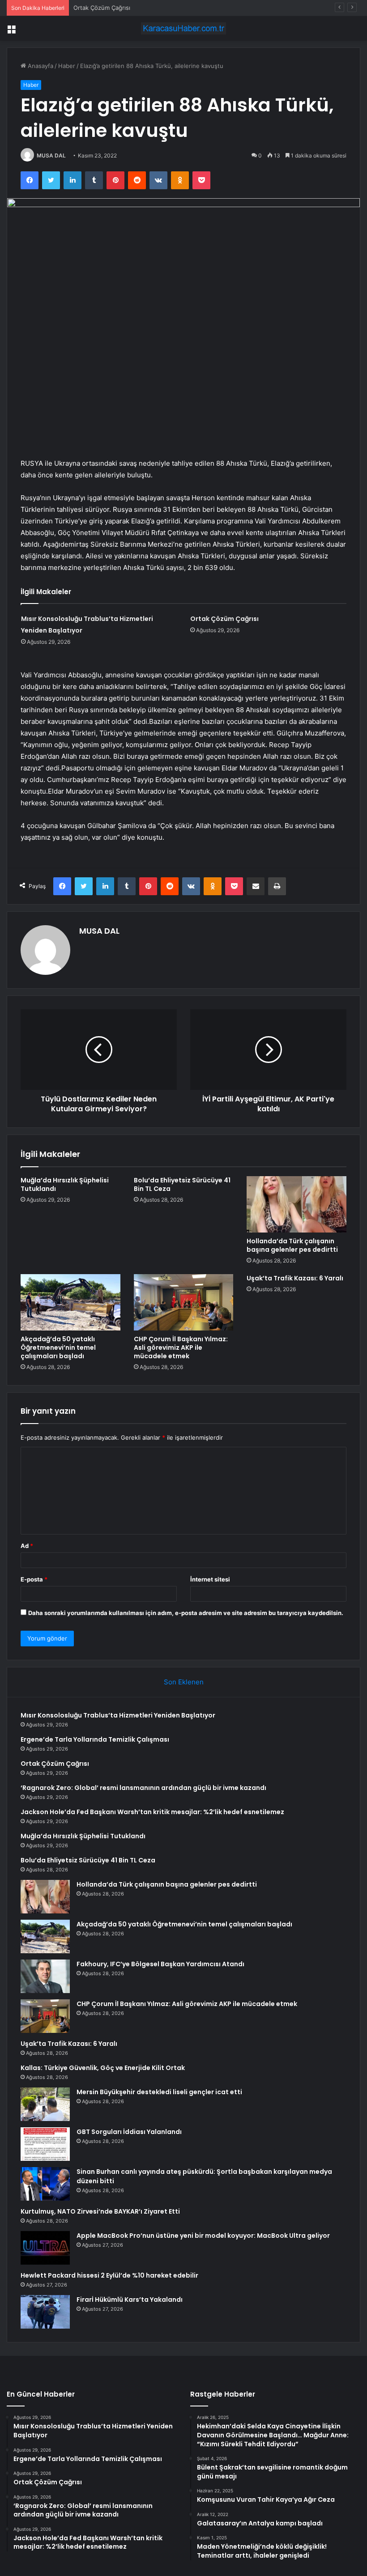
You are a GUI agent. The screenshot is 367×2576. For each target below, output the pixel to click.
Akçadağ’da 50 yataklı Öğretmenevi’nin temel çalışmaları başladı (58, 1348)
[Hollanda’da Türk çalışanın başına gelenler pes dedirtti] (297, 1204)
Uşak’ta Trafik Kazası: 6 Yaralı (295, 1278)
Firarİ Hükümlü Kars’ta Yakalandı (130, 2300)
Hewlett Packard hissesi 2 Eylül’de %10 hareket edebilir (109, 2275)
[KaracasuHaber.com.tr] (183, 28)
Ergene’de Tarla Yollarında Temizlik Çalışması (95, 1739)
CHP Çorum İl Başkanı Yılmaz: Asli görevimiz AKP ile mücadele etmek (181, 1348)
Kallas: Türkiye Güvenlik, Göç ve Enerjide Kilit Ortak (103, 2068)
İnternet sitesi (210, 1579)
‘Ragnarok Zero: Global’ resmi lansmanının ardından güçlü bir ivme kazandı (143, 1788)
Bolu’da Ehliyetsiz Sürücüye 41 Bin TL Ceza (182, 1184)
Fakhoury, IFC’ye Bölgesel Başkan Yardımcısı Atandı (160, 1964)
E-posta (34, 1579)
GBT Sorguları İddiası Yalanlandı (129, 2132)
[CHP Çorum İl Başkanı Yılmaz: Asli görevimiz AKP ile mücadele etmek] (184, 1302)
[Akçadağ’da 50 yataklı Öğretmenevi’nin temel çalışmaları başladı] (70, 1302)
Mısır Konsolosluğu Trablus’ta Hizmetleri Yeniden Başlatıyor (118, 1715)
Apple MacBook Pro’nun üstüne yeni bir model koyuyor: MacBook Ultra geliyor (203, 2236)
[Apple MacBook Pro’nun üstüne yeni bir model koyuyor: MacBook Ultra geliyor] (45, 2248)
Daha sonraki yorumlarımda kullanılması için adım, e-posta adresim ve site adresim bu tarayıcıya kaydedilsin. (186, 1613)
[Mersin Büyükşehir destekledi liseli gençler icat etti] (45, 2104)
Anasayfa (40, 66)
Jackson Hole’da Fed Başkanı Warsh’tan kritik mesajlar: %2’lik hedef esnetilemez (152, 1812)
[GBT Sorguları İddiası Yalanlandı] (45, 2144)
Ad (27, 1546)
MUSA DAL (51, 155)
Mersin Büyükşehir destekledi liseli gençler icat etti (159, 2092)
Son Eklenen (184, 1682)
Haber (67, 66)
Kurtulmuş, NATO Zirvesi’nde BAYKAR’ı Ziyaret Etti (100, 2211)
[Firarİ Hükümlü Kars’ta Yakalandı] (45, 2312)
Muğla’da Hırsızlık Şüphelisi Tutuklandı (65, 1184)
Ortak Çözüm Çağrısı (102, 8)
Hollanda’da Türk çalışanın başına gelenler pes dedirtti (292, 1245)
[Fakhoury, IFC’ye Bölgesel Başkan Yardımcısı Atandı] (45, 1976)
